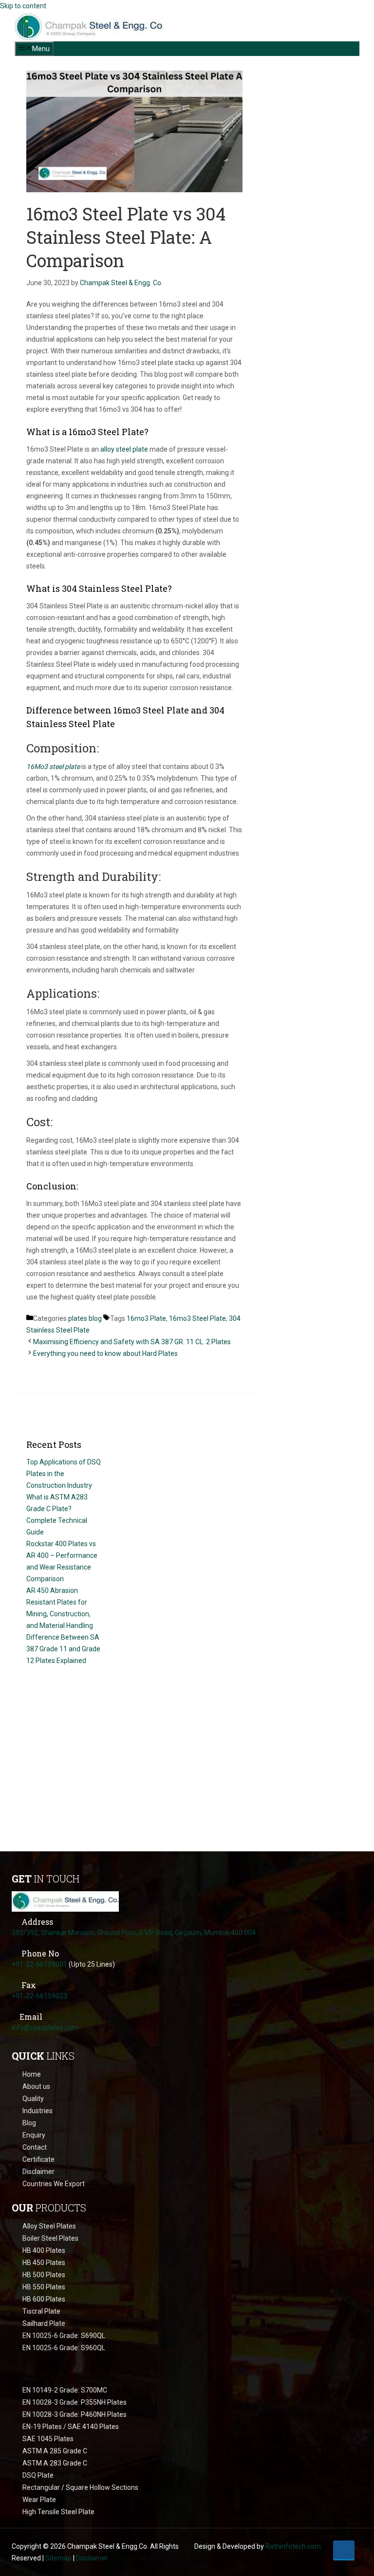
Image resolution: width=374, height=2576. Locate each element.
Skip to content (23, 6)
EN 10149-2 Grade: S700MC (65, 2390)
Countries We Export (54, 2184)
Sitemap (58, 2558)
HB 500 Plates (44, 2275)
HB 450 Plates (44, 2263)
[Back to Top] (344, 2550)
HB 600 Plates (44, 2299)
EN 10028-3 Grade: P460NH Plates (75, 2414)
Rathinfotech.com (293, 2546)
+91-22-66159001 (39, 1964)
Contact (35, 2147)
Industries (37, 2111)
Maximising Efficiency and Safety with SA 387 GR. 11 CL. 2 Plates (132, 1342)
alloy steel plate (124, 449)
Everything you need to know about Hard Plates (105, 1353)
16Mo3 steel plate (53, 767)
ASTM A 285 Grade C (55, 2451)
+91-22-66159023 (39, 1996)
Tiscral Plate (41, 2311)
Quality (33, 2099)
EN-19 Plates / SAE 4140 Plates (71, 2427)
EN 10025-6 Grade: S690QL (64, 2336)
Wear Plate (39, 2500)
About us (36, 2086)
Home (32, 2074)
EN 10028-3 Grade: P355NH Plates (75, 2402)
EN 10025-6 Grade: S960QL (64, 2348)
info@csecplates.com (45, 2028)
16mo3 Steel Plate (197, 1318)
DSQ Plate (38, 2475)
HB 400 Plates (44, 2250)
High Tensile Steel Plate (58, 2512)
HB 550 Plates (44, 2287)
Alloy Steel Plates (49, 2226)
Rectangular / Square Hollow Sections (80, 2487)
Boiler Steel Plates (50, 2238)
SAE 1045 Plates (48, 2439)
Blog (29, 2123)
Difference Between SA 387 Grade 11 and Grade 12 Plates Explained (63, 1649)
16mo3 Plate (146, 1318)
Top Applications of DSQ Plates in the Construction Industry (64, 1474)
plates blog (85, 1318)
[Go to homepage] (65, 1906)
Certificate (38, 2159)
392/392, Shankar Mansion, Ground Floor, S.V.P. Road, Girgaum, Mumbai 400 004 (134, 1933)
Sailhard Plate (44, 2323)
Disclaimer (38, 2172)
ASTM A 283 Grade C (55, 2463)
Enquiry (34, 2135)
